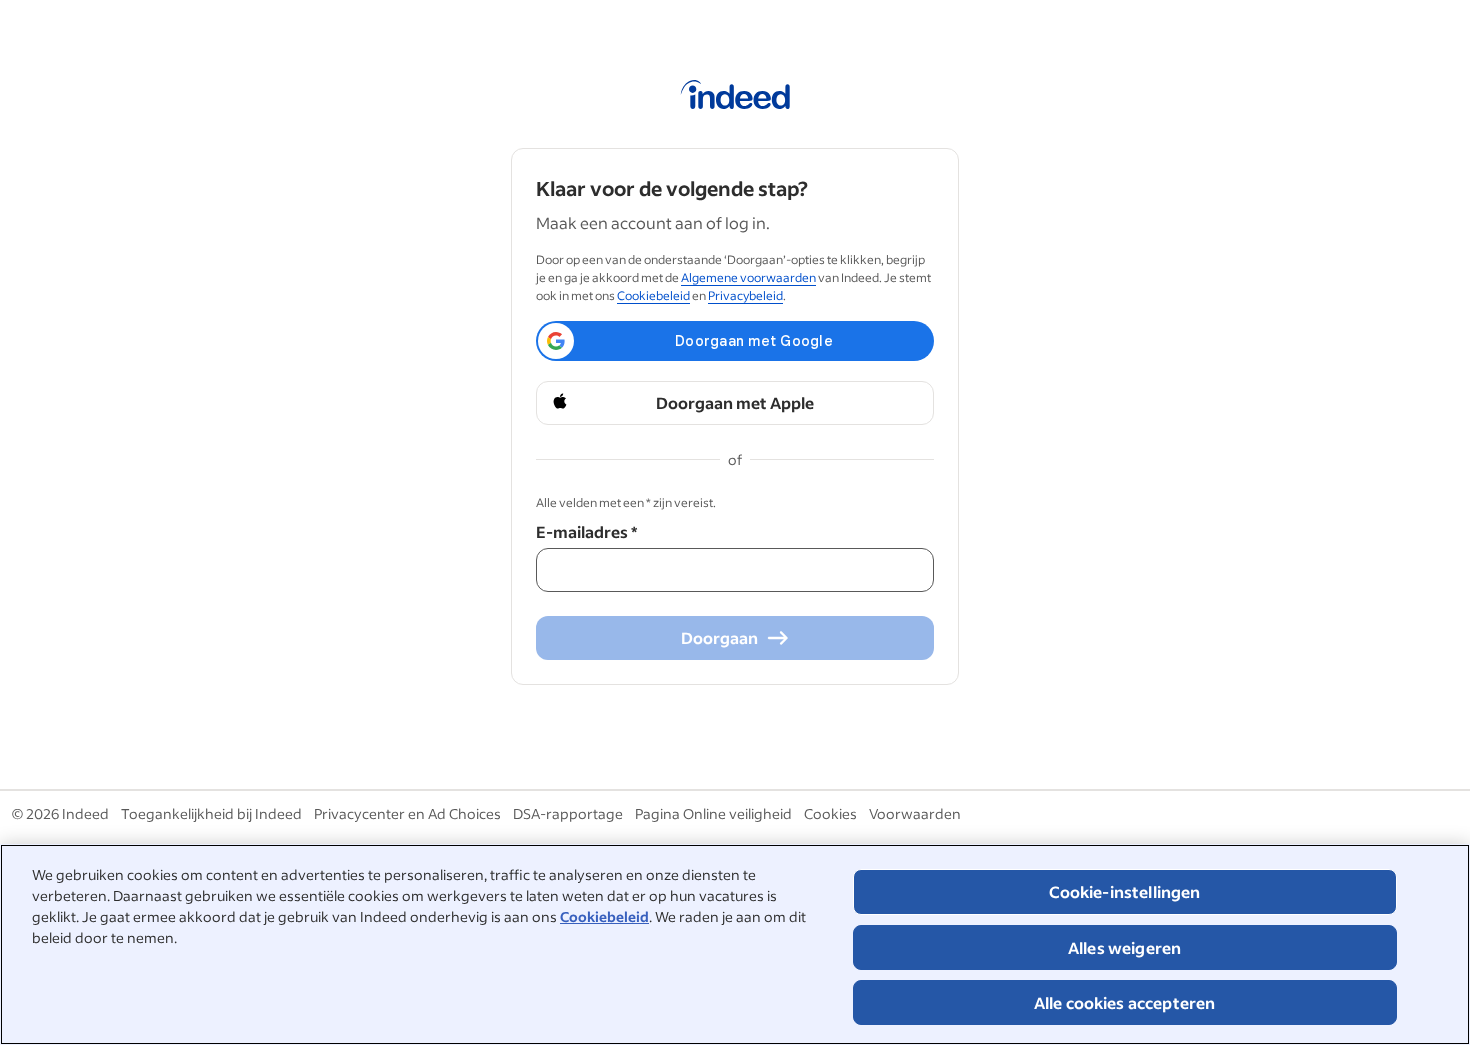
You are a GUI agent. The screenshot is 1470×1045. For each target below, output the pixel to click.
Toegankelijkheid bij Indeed (211, 813)
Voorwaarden (915, 813)
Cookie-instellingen (1125, 891)
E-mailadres (586, 531)
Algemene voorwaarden (748, 277)
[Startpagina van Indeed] (735, 98)
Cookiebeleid (604, 916)
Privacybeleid (745, 295)
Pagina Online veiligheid (713, 813)
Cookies (830, 813)
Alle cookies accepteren (1125, 1002)
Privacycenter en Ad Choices (407, 813)
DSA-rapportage (568, 813)
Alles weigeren (1124, 947)
